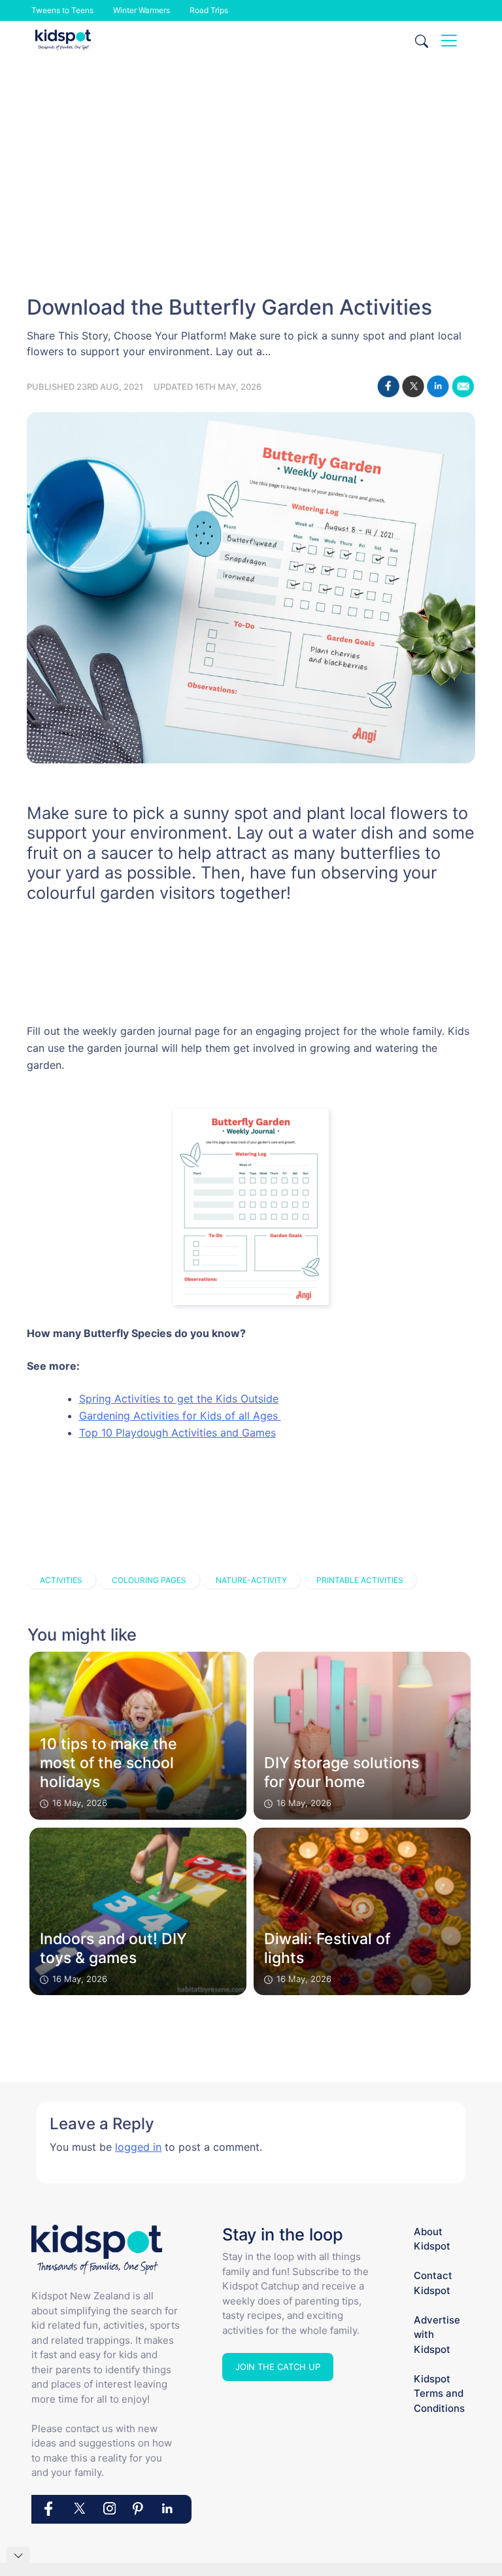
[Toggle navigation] (449, 41)
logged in (138, 2147)
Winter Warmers (142, 10)
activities (61, 1580)
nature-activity (251, 1580)
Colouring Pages (149, 1580)
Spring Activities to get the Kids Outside (179, 1399)
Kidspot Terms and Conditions (439, 2393)
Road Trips (209, 10)
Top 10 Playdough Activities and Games (177, 1433)
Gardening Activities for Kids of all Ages (180, 1416)
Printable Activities (360, 1580)
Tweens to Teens (62, 10)
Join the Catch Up (278, 2367)
